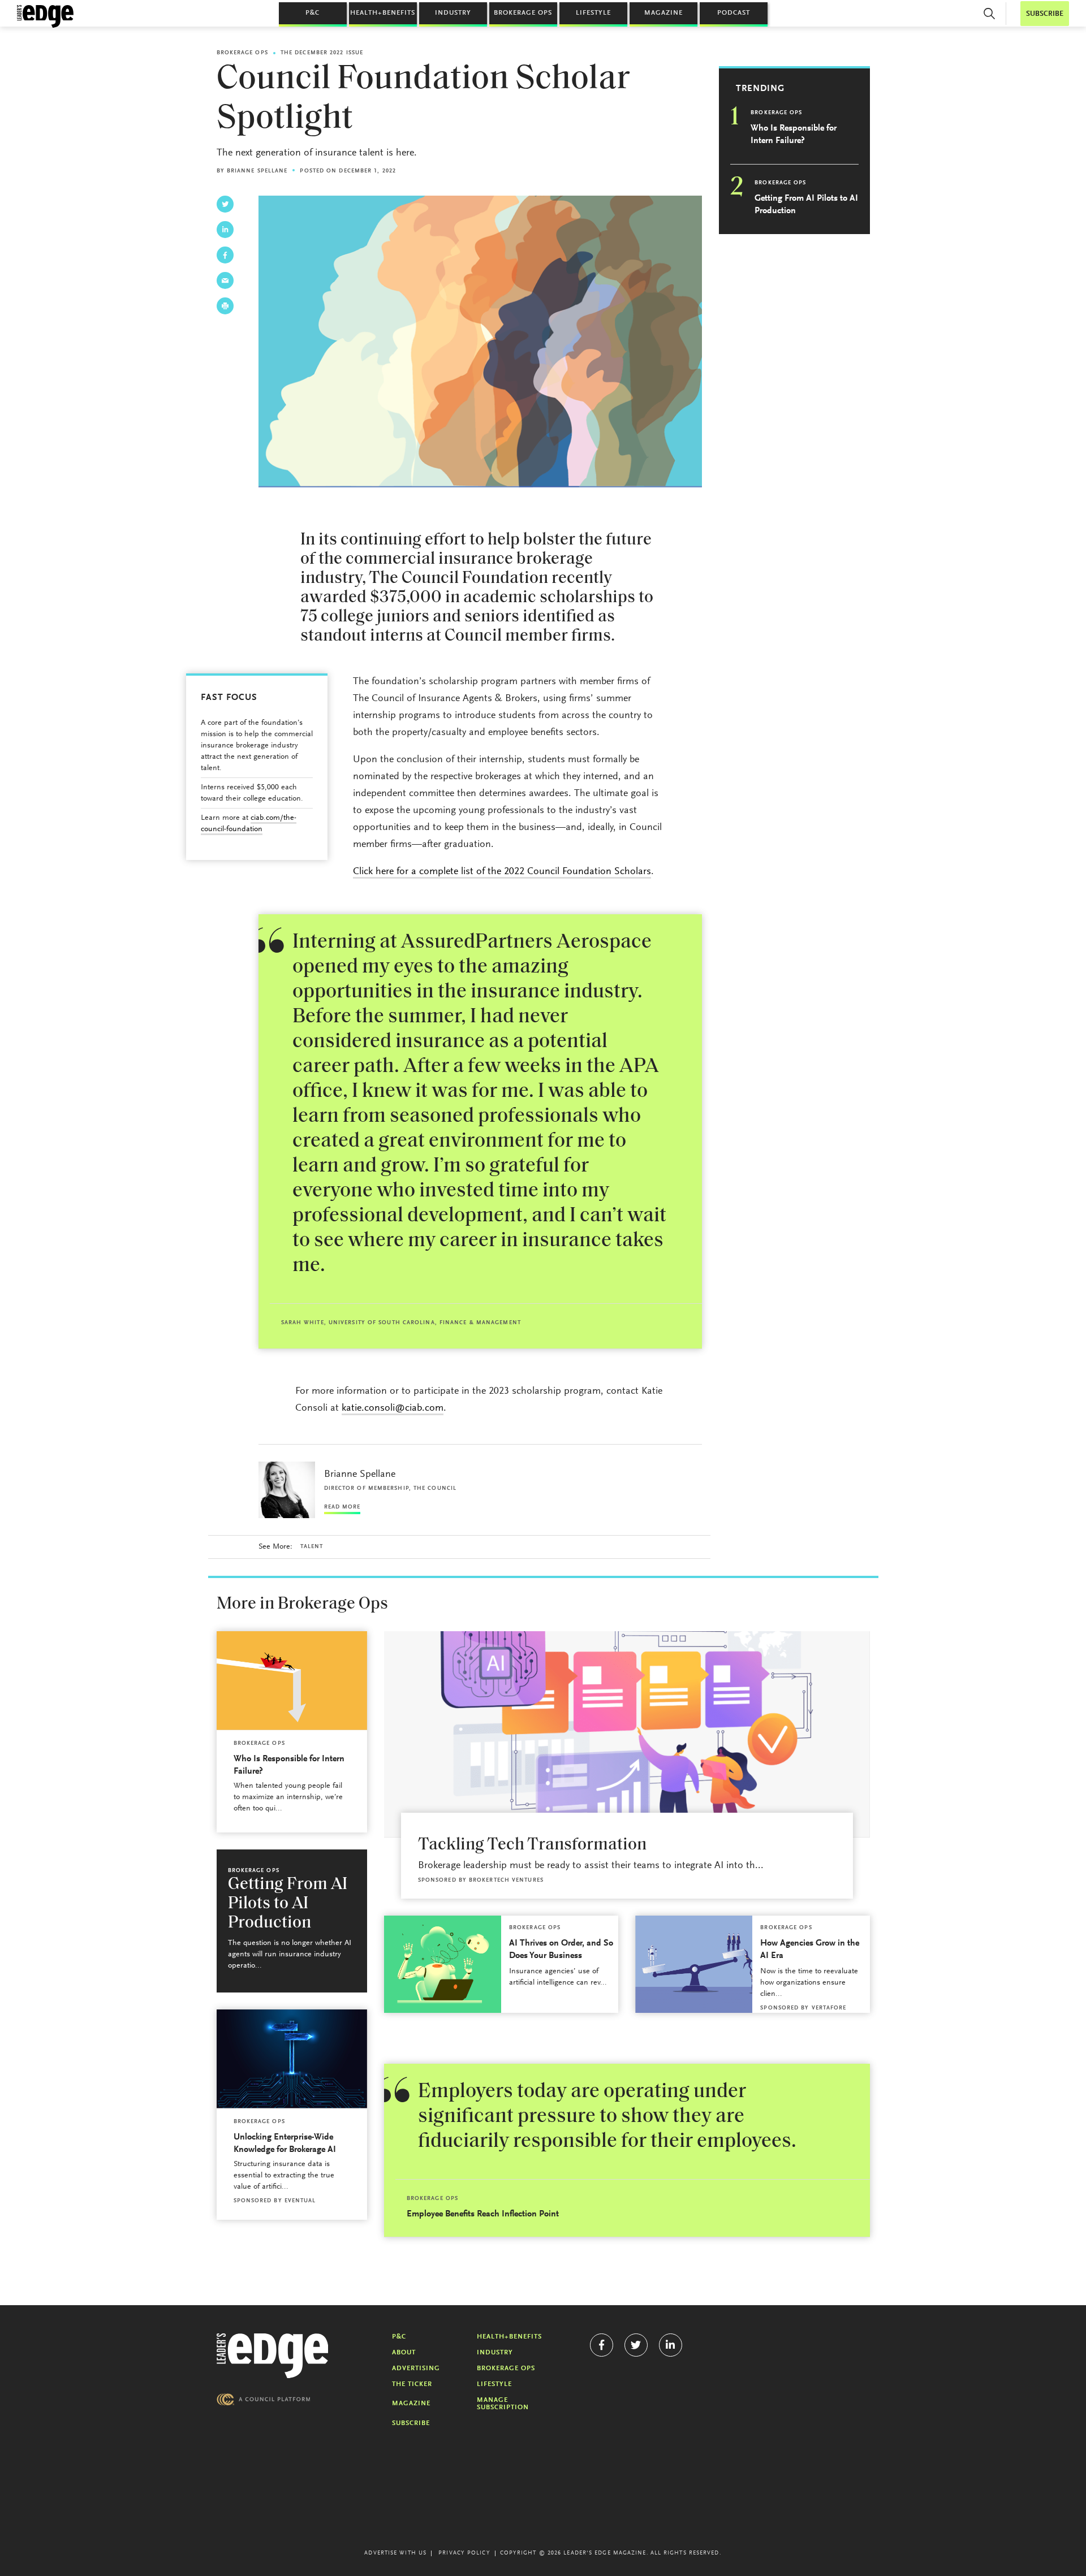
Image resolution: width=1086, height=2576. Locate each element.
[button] (989, 14)
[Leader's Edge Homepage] (273, 2356)
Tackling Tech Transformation (532, 1845)
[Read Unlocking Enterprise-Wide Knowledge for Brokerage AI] (292, 2059)
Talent (312, 1547)
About (404, 2353)
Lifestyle (593, 13)
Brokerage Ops (523, 13)
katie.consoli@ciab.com (393, 1408)
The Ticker (412, 2384)
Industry (453, 13)
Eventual (300, 2201)
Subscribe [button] (1045, 14)
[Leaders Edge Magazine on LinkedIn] (671, 2345)
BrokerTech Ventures (506, 1881)
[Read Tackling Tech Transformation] (627, 1734)
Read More (342, 1507)
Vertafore (829, 2008)
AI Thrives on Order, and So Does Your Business (561, 1950)
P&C (313, 13)
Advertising (416, 2368)
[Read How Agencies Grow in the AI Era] (694, 1964)
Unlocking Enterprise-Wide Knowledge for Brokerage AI (285, 2143)
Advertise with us (395, 2553)
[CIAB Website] (264, 2399)
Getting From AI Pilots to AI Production (806, 205)
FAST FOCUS (229, 698)
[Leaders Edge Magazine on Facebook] (602, 2345)
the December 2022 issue (322, 53)
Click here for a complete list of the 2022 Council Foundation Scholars (502, 872)
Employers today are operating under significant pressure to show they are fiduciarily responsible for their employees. (607, 2117)
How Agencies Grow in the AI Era (810, 1950)
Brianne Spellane (257, 171)
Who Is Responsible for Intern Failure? (794, 135)
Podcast (734, 13)
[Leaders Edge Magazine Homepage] (45, 16)
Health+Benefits (383, 13)
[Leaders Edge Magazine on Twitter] (636, 2345)
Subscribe (411, 2423)
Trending (760, 89)
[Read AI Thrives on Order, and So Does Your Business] (443, 1964)
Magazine (663, 13)
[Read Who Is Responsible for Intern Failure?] (292, 1681)
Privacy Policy (464, 2553)
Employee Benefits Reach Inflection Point (483, 2214)
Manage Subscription (503, 2404)
